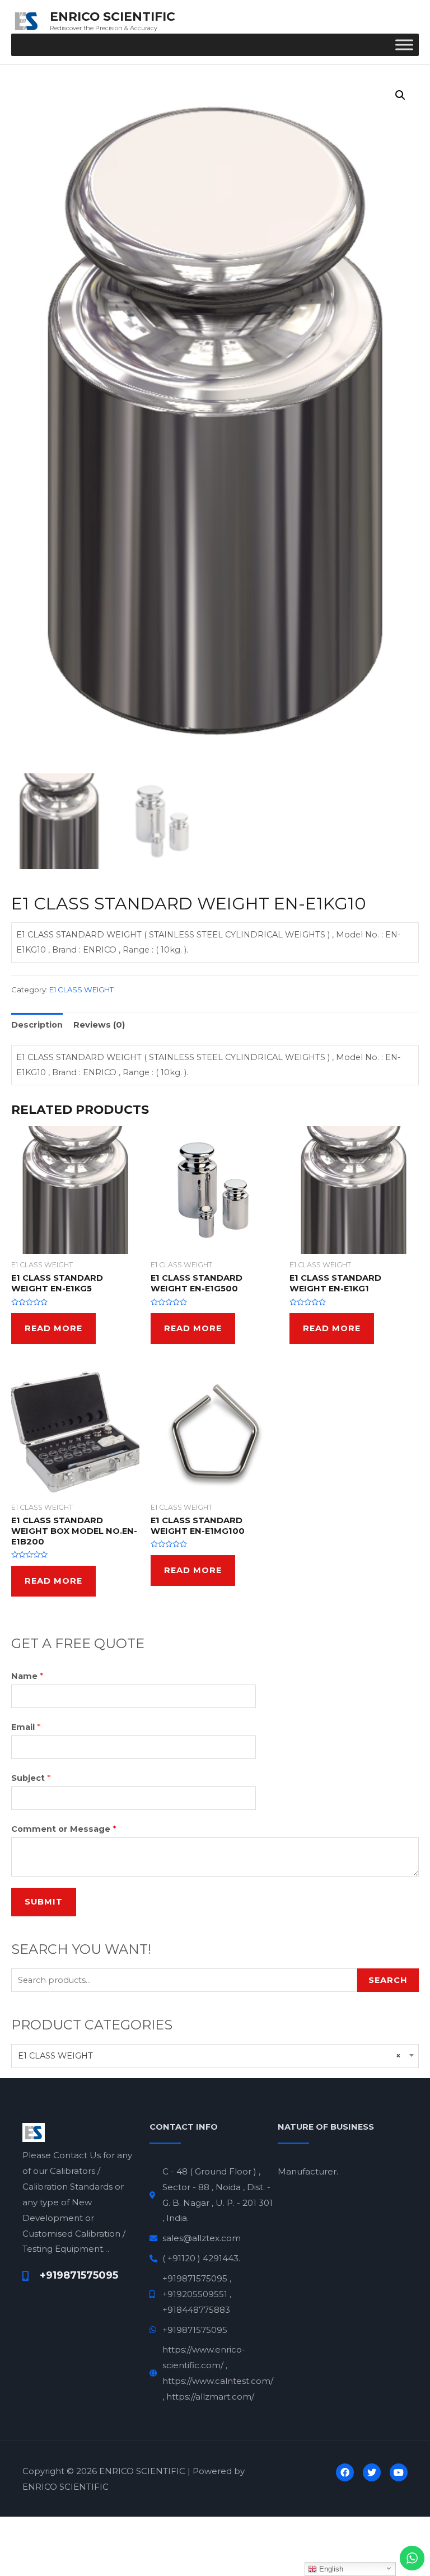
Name (27, 1676)
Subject (31, 1778)
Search (388, 1980)
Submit (44, 1902)
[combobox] (215, 2056)
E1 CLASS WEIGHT (81, 990)
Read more (53, 1328)
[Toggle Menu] (404, 45)
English (330, 2569)
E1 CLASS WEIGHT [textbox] (209, 2056)
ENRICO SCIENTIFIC (113, 16)
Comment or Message (64, 1829)
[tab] (37, 1025)
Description (37, 1025)
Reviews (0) (99, 1025)
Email (26, 1727)
